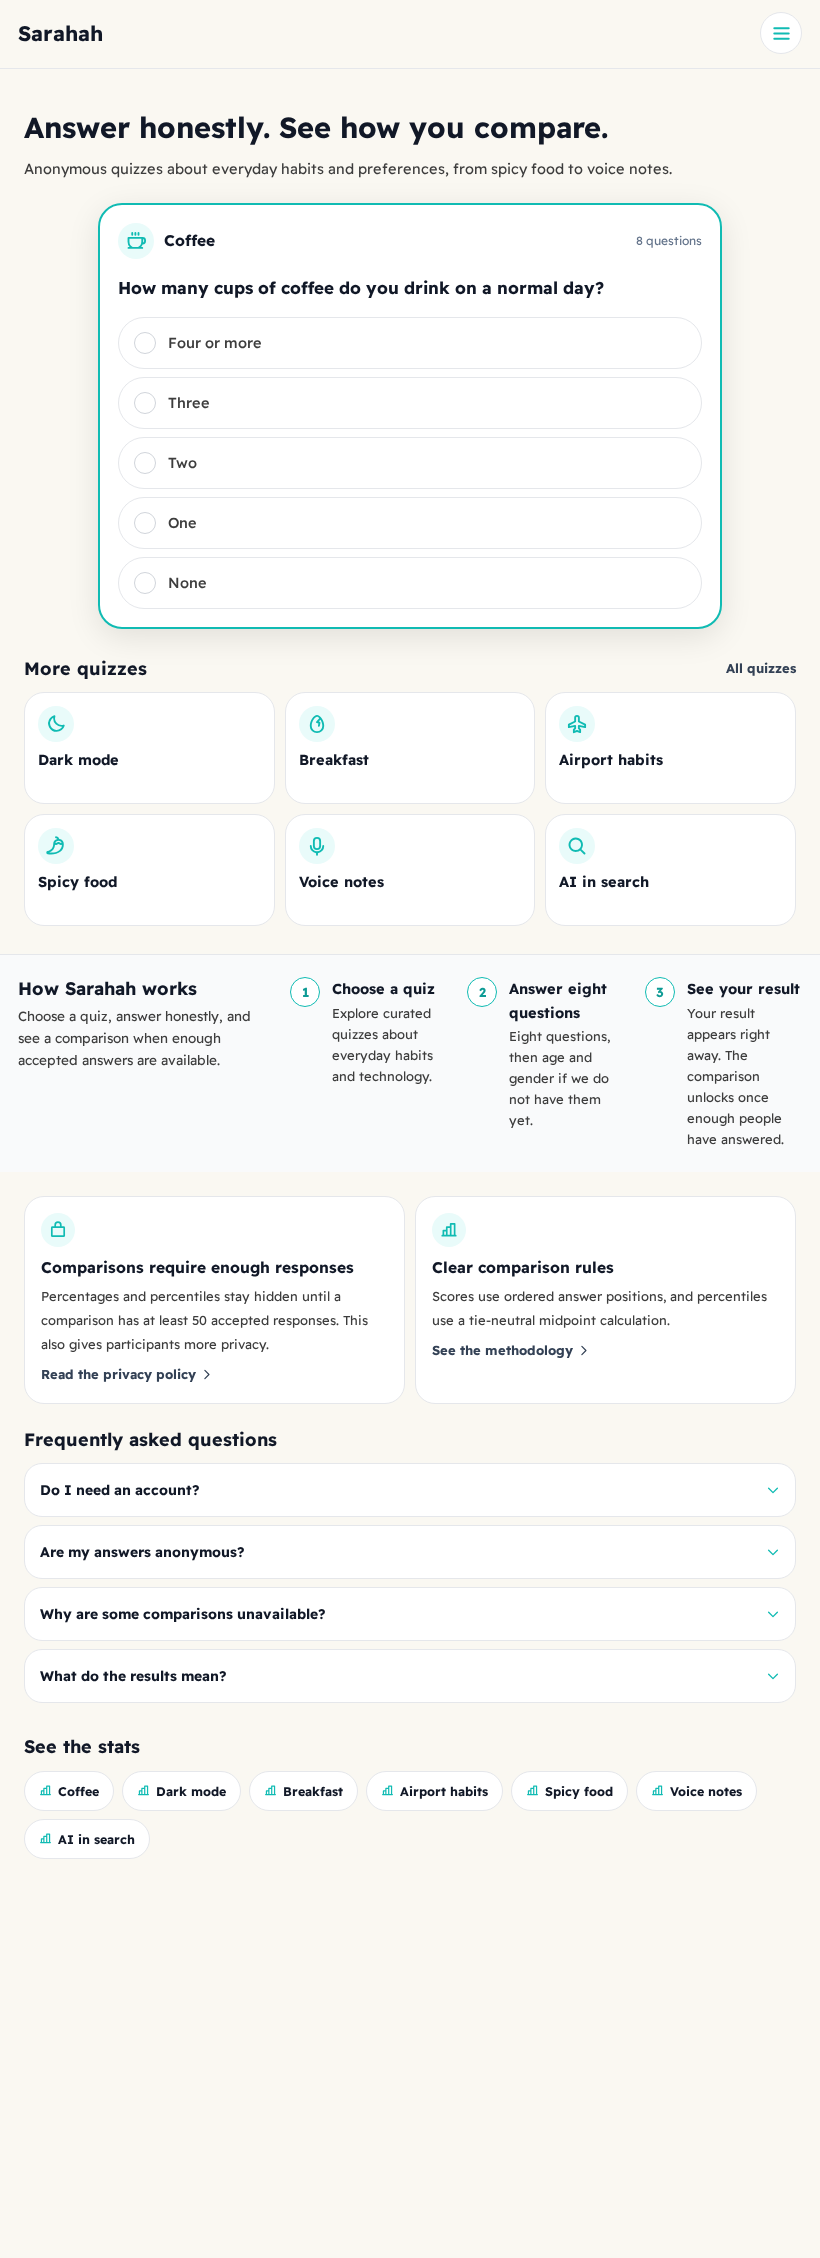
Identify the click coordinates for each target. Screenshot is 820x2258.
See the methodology (502, 1350)
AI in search (96, 1839)
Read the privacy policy (118, 1374)
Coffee (78, 1791)
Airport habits (444, 1791)
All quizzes (761, 668)
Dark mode (191, 1791)
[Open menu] (781, 33)
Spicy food (579, 1791)
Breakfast (313, 1791)
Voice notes (706, 1791)
